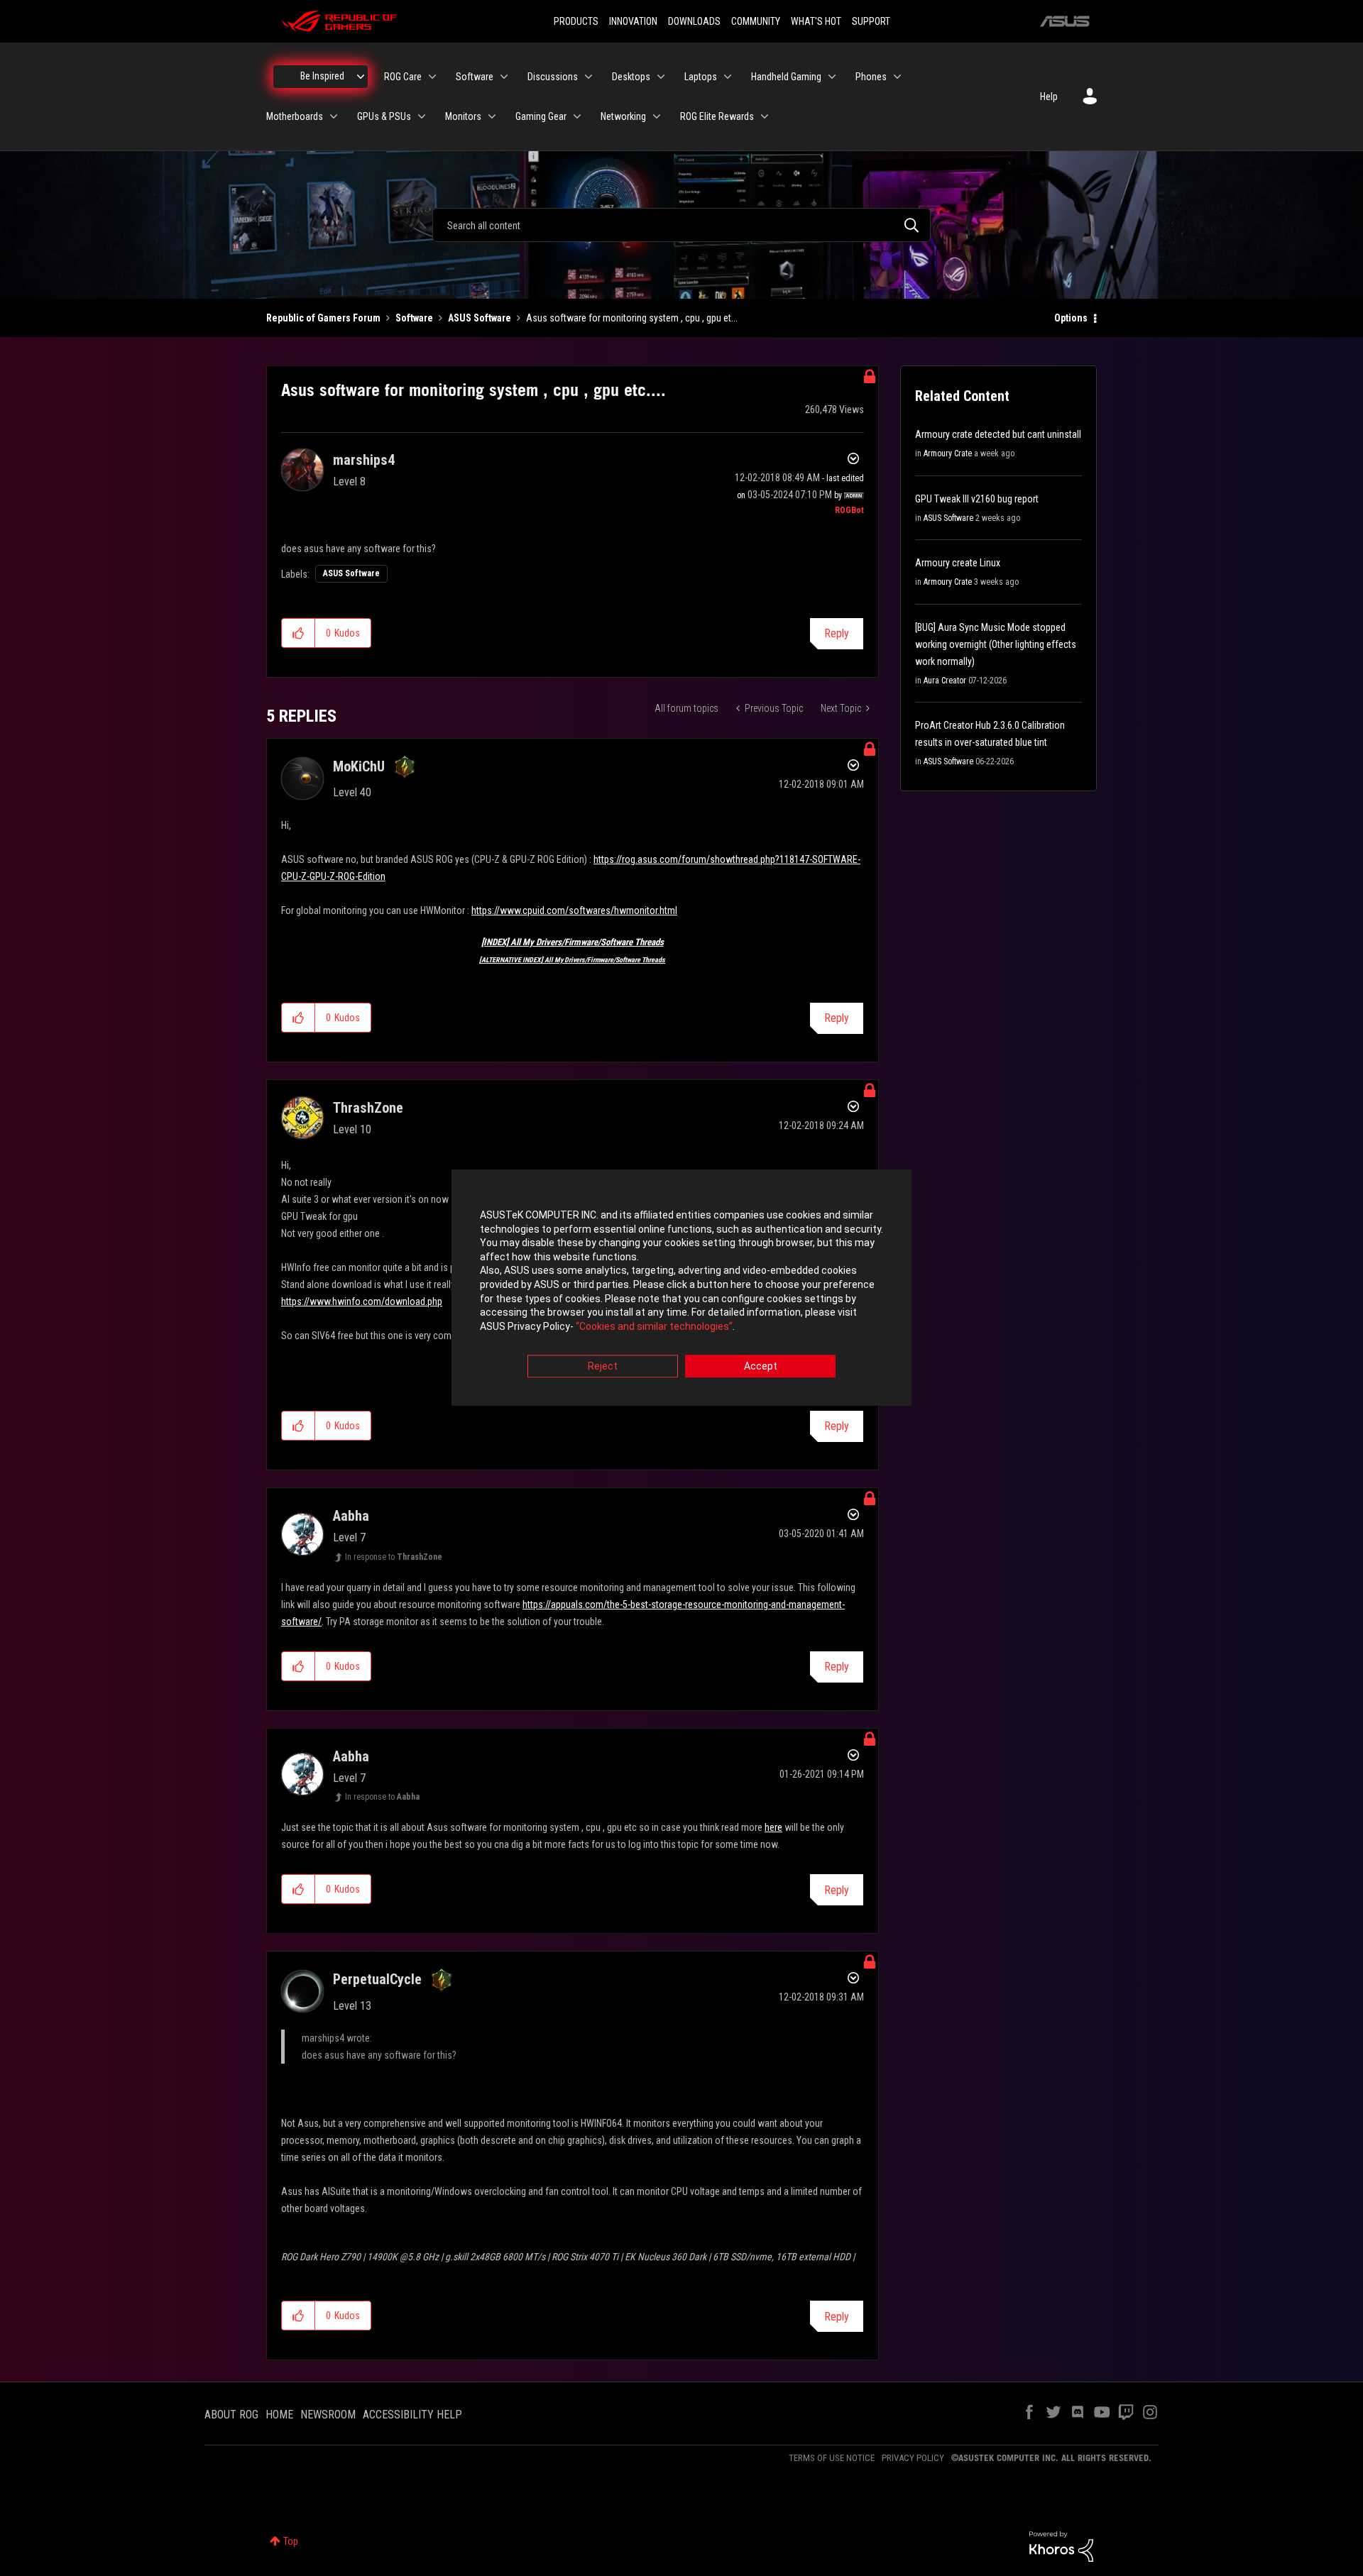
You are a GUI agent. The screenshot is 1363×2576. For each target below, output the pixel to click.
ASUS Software (480, 318)
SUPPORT (871, 21)
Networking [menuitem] (623, 116)
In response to (394, 1557)
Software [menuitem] (475, 77)
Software (414, 318)
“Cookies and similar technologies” (654, 1326)
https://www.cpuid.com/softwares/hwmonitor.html (574, 910)
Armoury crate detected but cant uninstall (998, 434)
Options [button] (1071, 318)
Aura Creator (945, 681)
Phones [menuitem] (871, 77)
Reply (837, 633)
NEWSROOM (328, 2415)
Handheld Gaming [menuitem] (786, 77)
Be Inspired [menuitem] (322, 76)
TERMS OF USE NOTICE (832, 2458)
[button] (299, 633)
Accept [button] (761, 1367)
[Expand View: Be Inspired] (361, 77)
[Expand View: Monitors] (492, 116)
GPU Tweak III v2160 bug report (977, 499)
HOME (279, 2415)
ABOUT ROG (231, 2415)
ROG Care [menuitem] (403, 77)
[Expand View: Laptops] (728, 77)
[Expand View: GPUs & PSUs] (422, 116)
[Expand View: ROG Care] (432, 77)
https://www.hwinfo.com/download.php (362, 1301)
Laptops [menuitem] (701, 77)
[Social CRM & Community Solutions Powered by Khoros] (1061, 2545)
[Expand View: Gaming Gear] (577, 116)
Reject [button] (603, 1367)
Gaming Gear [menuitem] (541, 116)
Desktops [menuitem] (631, 77)
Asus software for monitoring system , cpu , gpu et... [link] (632, 318)
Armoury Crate (948, 453)
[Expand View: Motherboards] (334, 116)
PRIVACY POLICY (913, 2458)
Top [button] (291, 2541)
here (773, 1827)
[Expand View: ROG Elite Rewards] (765, 116)
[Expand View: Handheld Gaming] (832, 77)
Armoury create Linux (958, 563)
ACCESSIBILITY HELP (412, 2415)
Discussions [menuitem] (553, 77)
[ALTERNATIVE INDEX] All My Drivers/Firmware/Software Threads (572, 960)
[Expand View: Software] (504, 77)
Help (1049, 97)
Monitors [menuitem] (463, 116)
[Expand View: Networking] (657, 116)
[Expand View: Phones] (897, 77)
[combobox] (681, 225)
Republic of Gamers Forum (323, 318)
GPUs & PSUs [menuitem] (384, 116)
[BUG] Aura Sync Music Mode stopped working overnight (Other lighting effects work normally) (996, 644)
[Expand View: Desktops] (661, 77)
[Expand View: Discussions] (589, 77)
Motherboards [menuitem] (295, 116)
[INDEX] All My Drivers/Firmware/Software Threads (573, 942)
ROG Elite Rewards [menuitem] (717, 116)
